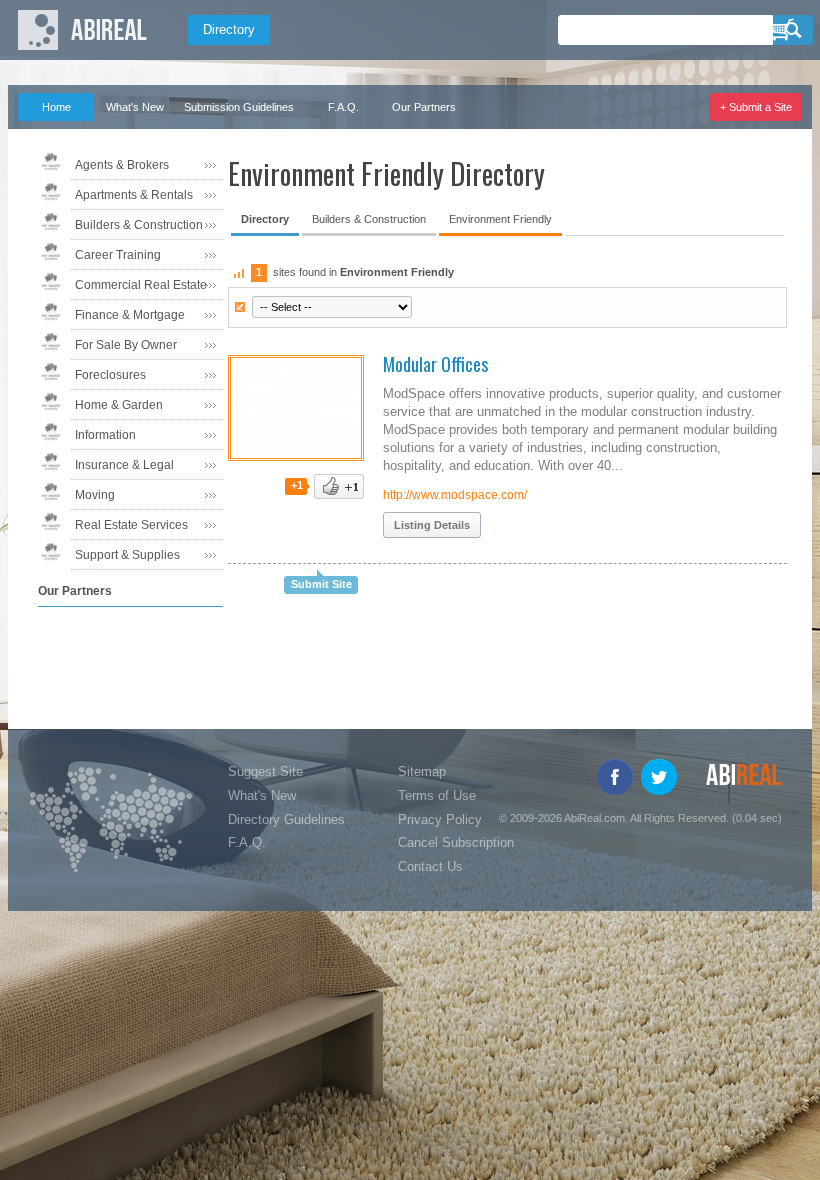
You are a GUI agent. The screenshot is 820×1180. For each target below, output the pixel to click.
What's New (135, 107)
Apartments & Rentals (134, 195)
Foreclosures (110, 375)
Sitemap (422, 771)
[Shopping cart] (782, 30)
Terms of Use (437, 795)
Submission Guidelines (239, 107)
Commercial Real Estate (141, 285)
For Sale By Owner (126, 345)
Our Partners (424, 107)
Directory (229, 29)
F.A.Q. (343, 107)
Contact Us (430, 866)
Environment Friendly (500, 219)
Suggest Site (265, 771)
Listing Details (432, 525)
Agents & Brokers (122, 165)
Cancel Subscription (456, 842)
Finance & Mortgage (130, 315)
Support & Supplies (127, 555)
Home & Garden (119, 405)
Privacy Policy (440, 819)
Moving (95, 495)
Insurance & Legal (124, 465)
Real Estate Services (131, 525)
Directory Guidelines (286, 819)
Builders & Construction (139, 225)
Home (56, 107)
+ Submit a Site (756, 107)
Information (105, 435)
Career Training (118, 255)
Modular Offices (435, 364)
